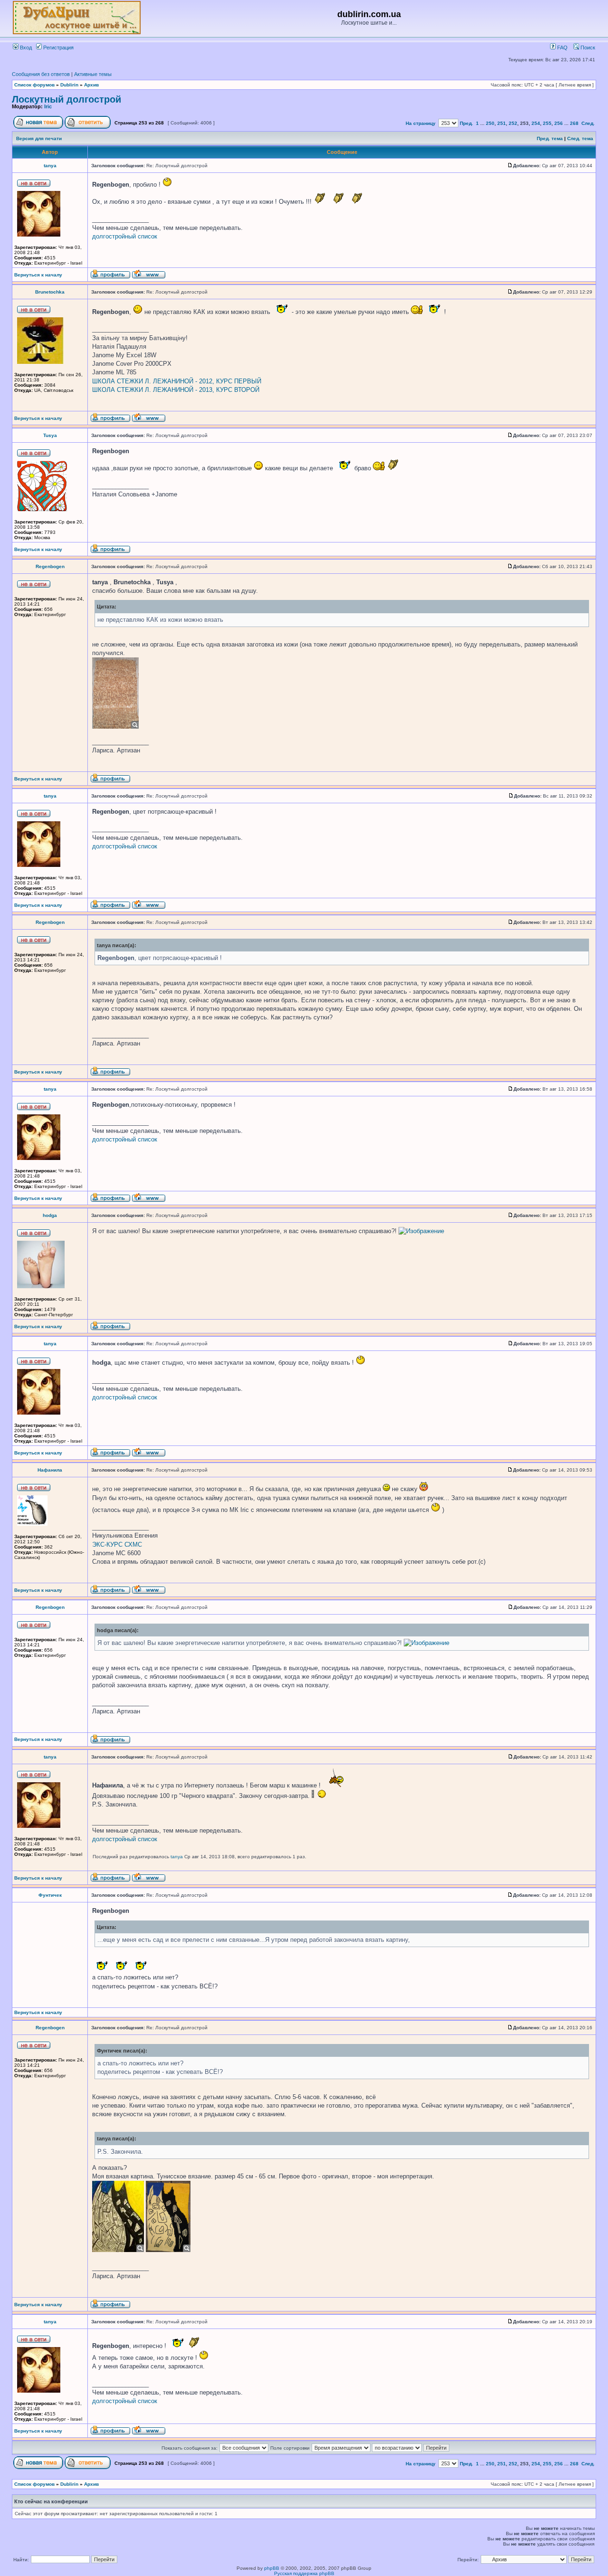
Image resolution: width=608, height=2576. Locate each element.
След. (588, 123)
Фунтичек (50, 1895)
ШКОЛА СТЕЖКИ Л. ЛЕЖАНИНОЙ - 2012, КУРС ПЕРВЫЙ (177, 381)
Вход (25, 48)
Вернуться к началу (38, 275)
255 (547, 123)
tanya (50, 166)
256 (559, 123)
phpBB (272, 2568)
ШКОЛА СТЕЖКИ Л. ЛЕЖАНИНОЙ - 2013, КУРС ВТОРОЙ (176, 390)
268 (574, 123)
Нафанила (50, 1470)
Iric (48, 106)
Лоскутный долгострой (66, 99)
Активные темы (93, 74)
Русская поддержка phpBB (304, 2573)
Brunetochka (50, 292)
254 (536, 123)
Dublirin (69, 85)
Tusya (50, 435)
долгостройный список (125, 236)
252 (513, 123)
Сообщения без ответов (41, 74)
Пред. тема (550, 138)
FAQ (562, 48)
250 (490, 123)
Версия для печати (39, 138)
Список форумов (34, 85)
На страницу (421, 123)
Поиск (587, 48)
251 (502, 123)
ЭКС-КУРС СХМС (117, 1545)
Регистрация (58, 48)
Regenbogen (50, 566)
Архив (91, 85)
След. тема (580, 138)
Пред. (466, 123)
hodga (50, 1215)
